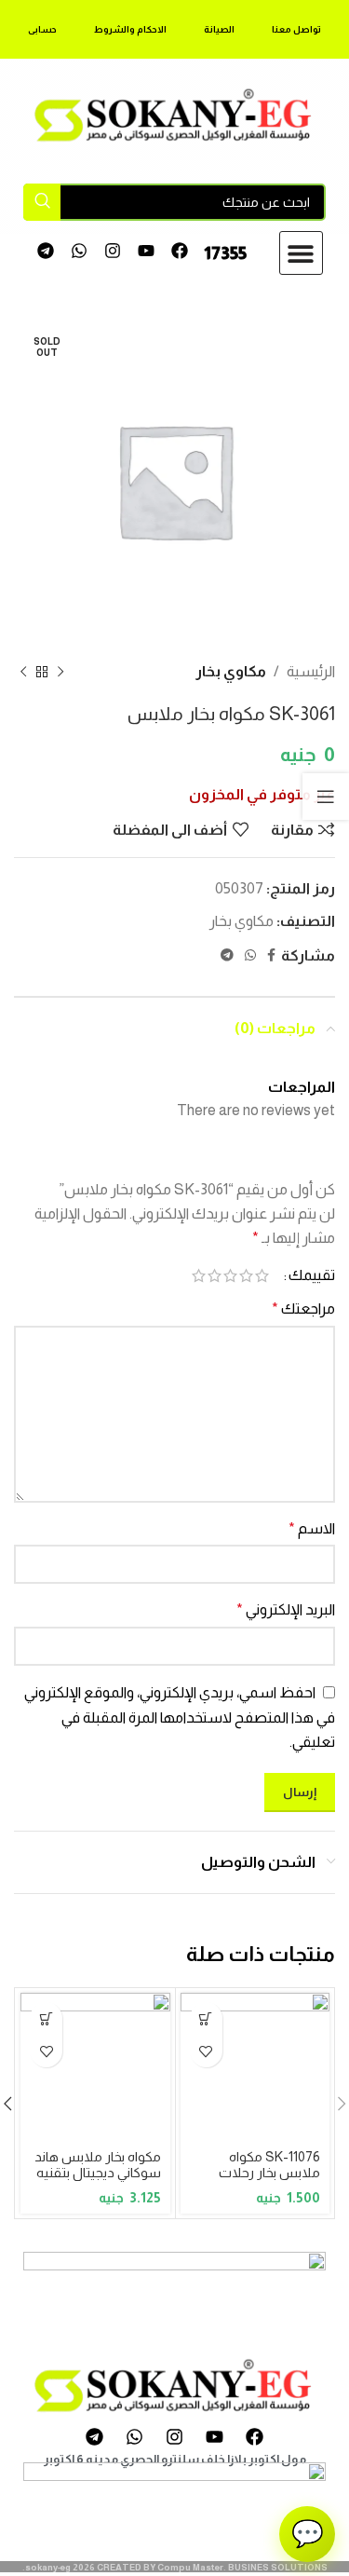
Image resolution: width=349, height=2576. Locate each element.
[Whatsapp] (80, 251)
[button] (301, 253)
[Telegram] (46, 251)
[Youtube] (146, 251)
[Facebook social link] (271, 955)
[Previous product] (60, 672)
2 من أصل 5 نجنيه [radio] (246, 1275)
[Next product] (23, 672)
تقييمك (312, 1275)
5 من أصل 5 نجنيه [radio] (199, 1275)
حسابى (42, 29)
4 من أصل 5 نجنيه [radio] (215, 1275)
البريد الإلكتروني (286, 1609)
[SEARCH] (42, 202)
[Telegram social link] (227, 955)
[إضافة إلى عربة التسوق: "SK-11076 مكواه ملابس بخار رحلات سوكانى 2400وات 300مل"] (206, 2018)
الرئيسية (311, 671)
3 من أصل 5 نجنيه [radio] (230, 1275)
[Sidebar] (326, 797)
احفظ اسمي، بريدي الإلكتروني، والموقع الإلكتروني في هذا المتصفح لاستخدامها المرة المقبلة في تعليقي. (180, 1717)
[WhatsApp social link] (250, 955)
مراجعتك (303, 1308)
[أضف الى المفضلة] (206, 2051)
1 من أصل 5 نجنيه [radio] (262, 1275)
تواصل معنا (296, 29)
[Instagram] (113, 251)
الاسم (312, 1528)
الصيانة (219, 29)
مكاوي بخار (231, 671)
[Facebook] (179, 251)
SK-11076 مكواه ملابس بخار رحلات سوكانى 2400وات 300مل (269, 2181)
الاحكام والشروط (130, 29)
